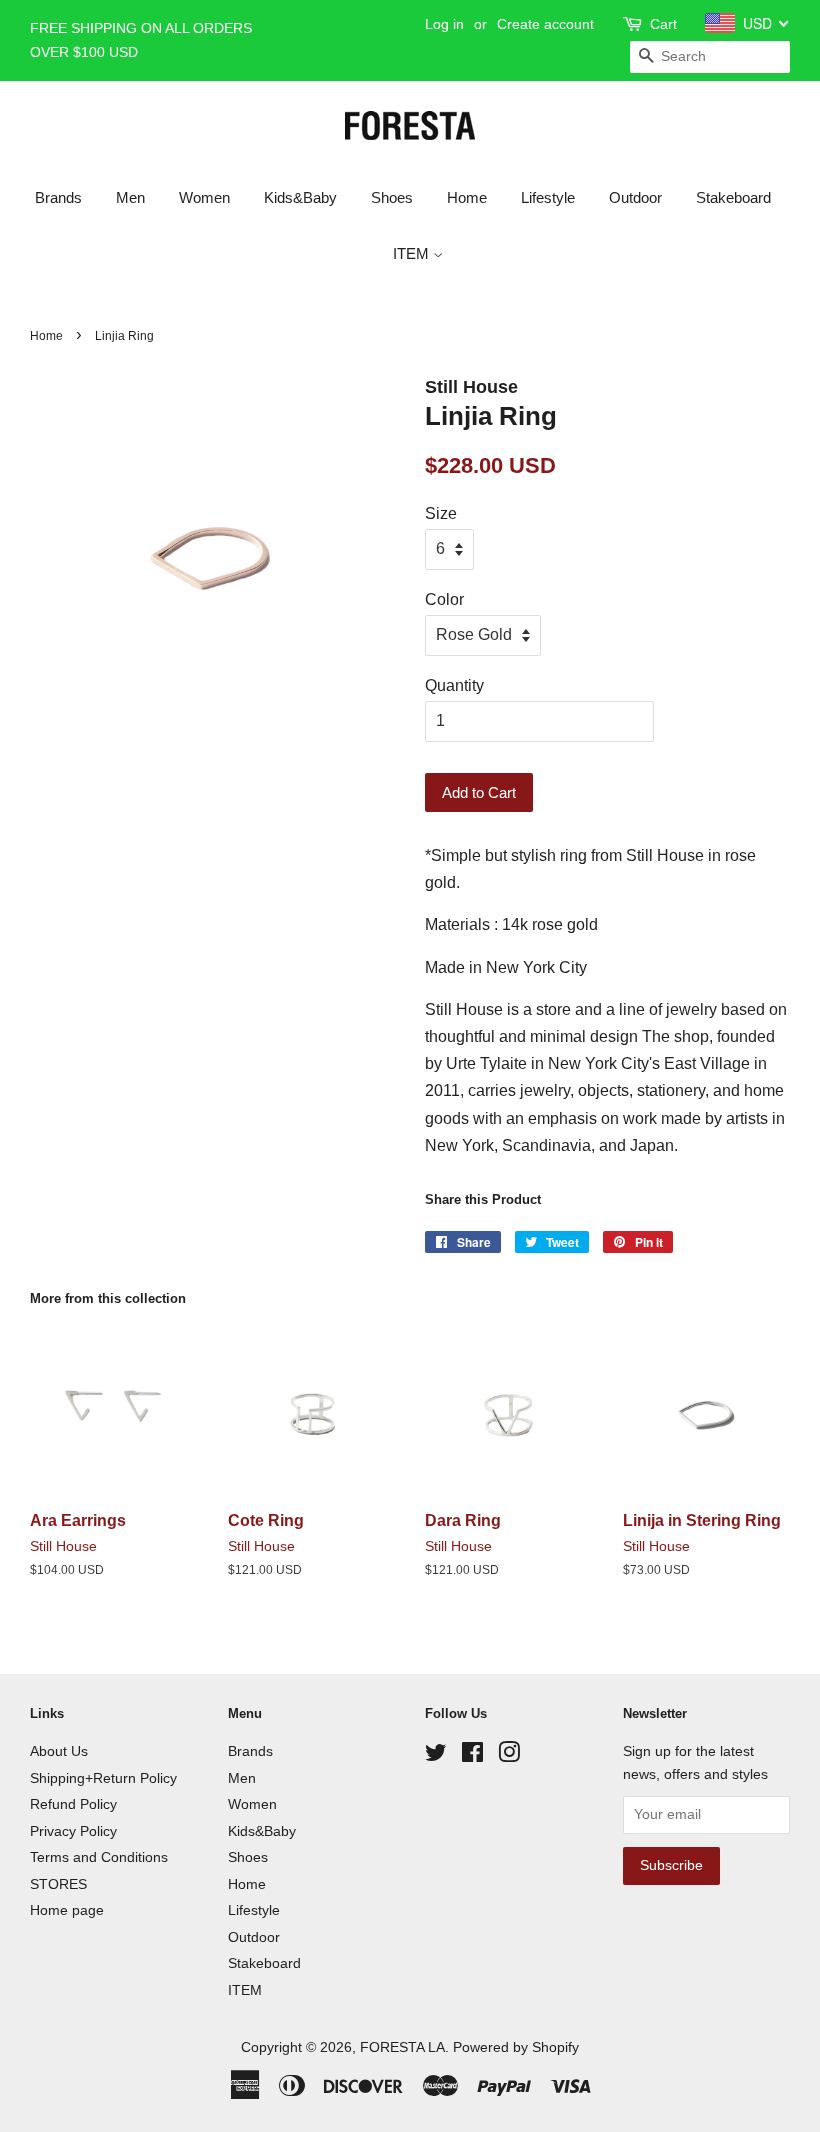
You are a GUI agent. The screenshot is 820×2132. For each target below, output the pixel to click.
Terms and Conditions (99, 1857)
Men (130, 197)
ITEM (413, 253)
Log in (444, 24)
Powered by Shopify (516, 2047)
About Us (59, 1751)
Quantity (454, 685)
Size (441, 513)
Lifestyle (548, 197)
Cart (663, 24)
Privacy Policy (73, 1831)
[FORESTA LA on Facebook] (472, 1756)
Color (444, 599)
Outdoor (635, 197)
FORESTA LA (402, 2047)
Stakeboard (733, 197)
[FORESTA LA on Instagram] (509, 1756)
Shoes (392, 197)
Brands (58, 197)
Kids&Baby (300, 197)
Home (467, 197)
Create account (545, 24)
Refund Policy (73, 1804)
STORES (58, 1884)
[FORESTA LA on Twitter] (436, 1756)
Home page (67, 1910)
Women (204, 197)
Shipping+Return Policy (103, 1778)
